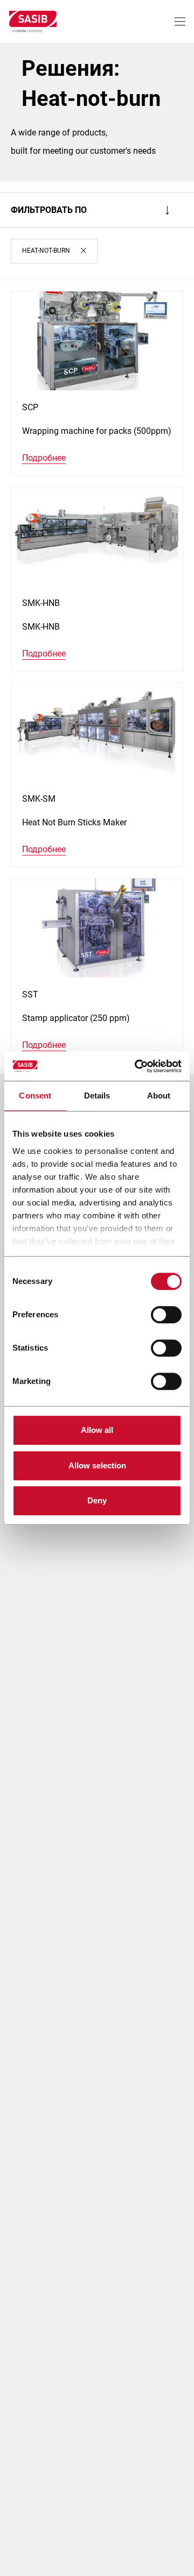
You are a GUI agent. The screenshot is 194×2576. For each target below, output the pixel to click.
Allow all (97, 1430)
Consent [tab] (35, 1096)
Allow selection (97, 1465)
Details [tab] (97, 1096)
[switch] (166, 1315)
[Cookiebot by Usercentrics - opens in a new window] (137, 1066)
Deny (97, 1500)
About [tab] (159, 1096)
